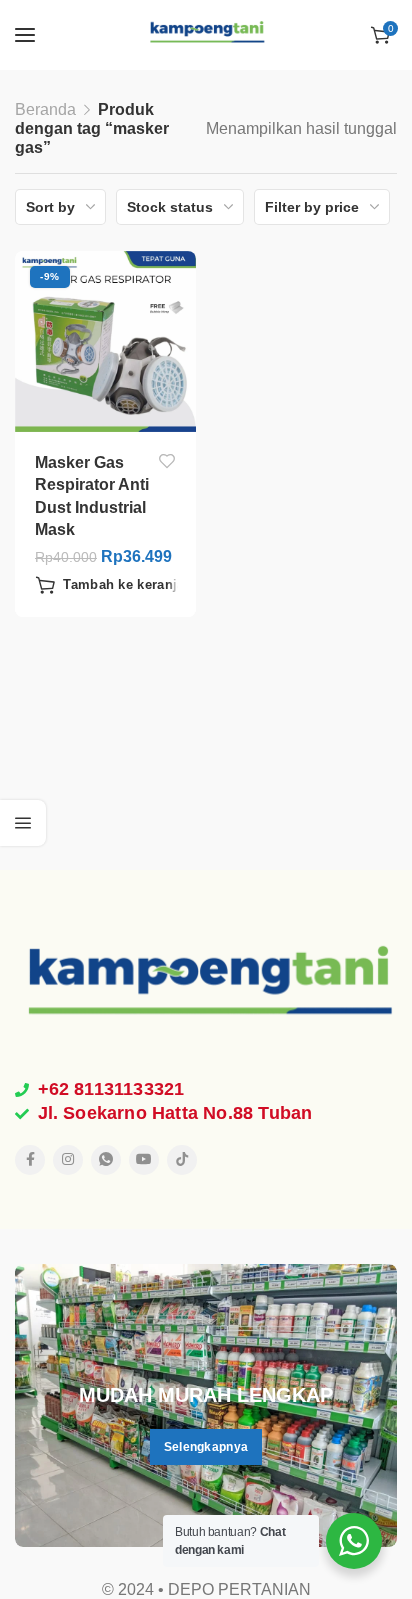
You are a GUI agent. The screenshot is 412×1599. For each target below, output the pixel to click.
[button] (118, 585)
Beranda (45, 109)
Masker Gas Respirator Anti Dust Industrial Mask (92, 496)
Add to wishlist (166, 461)
